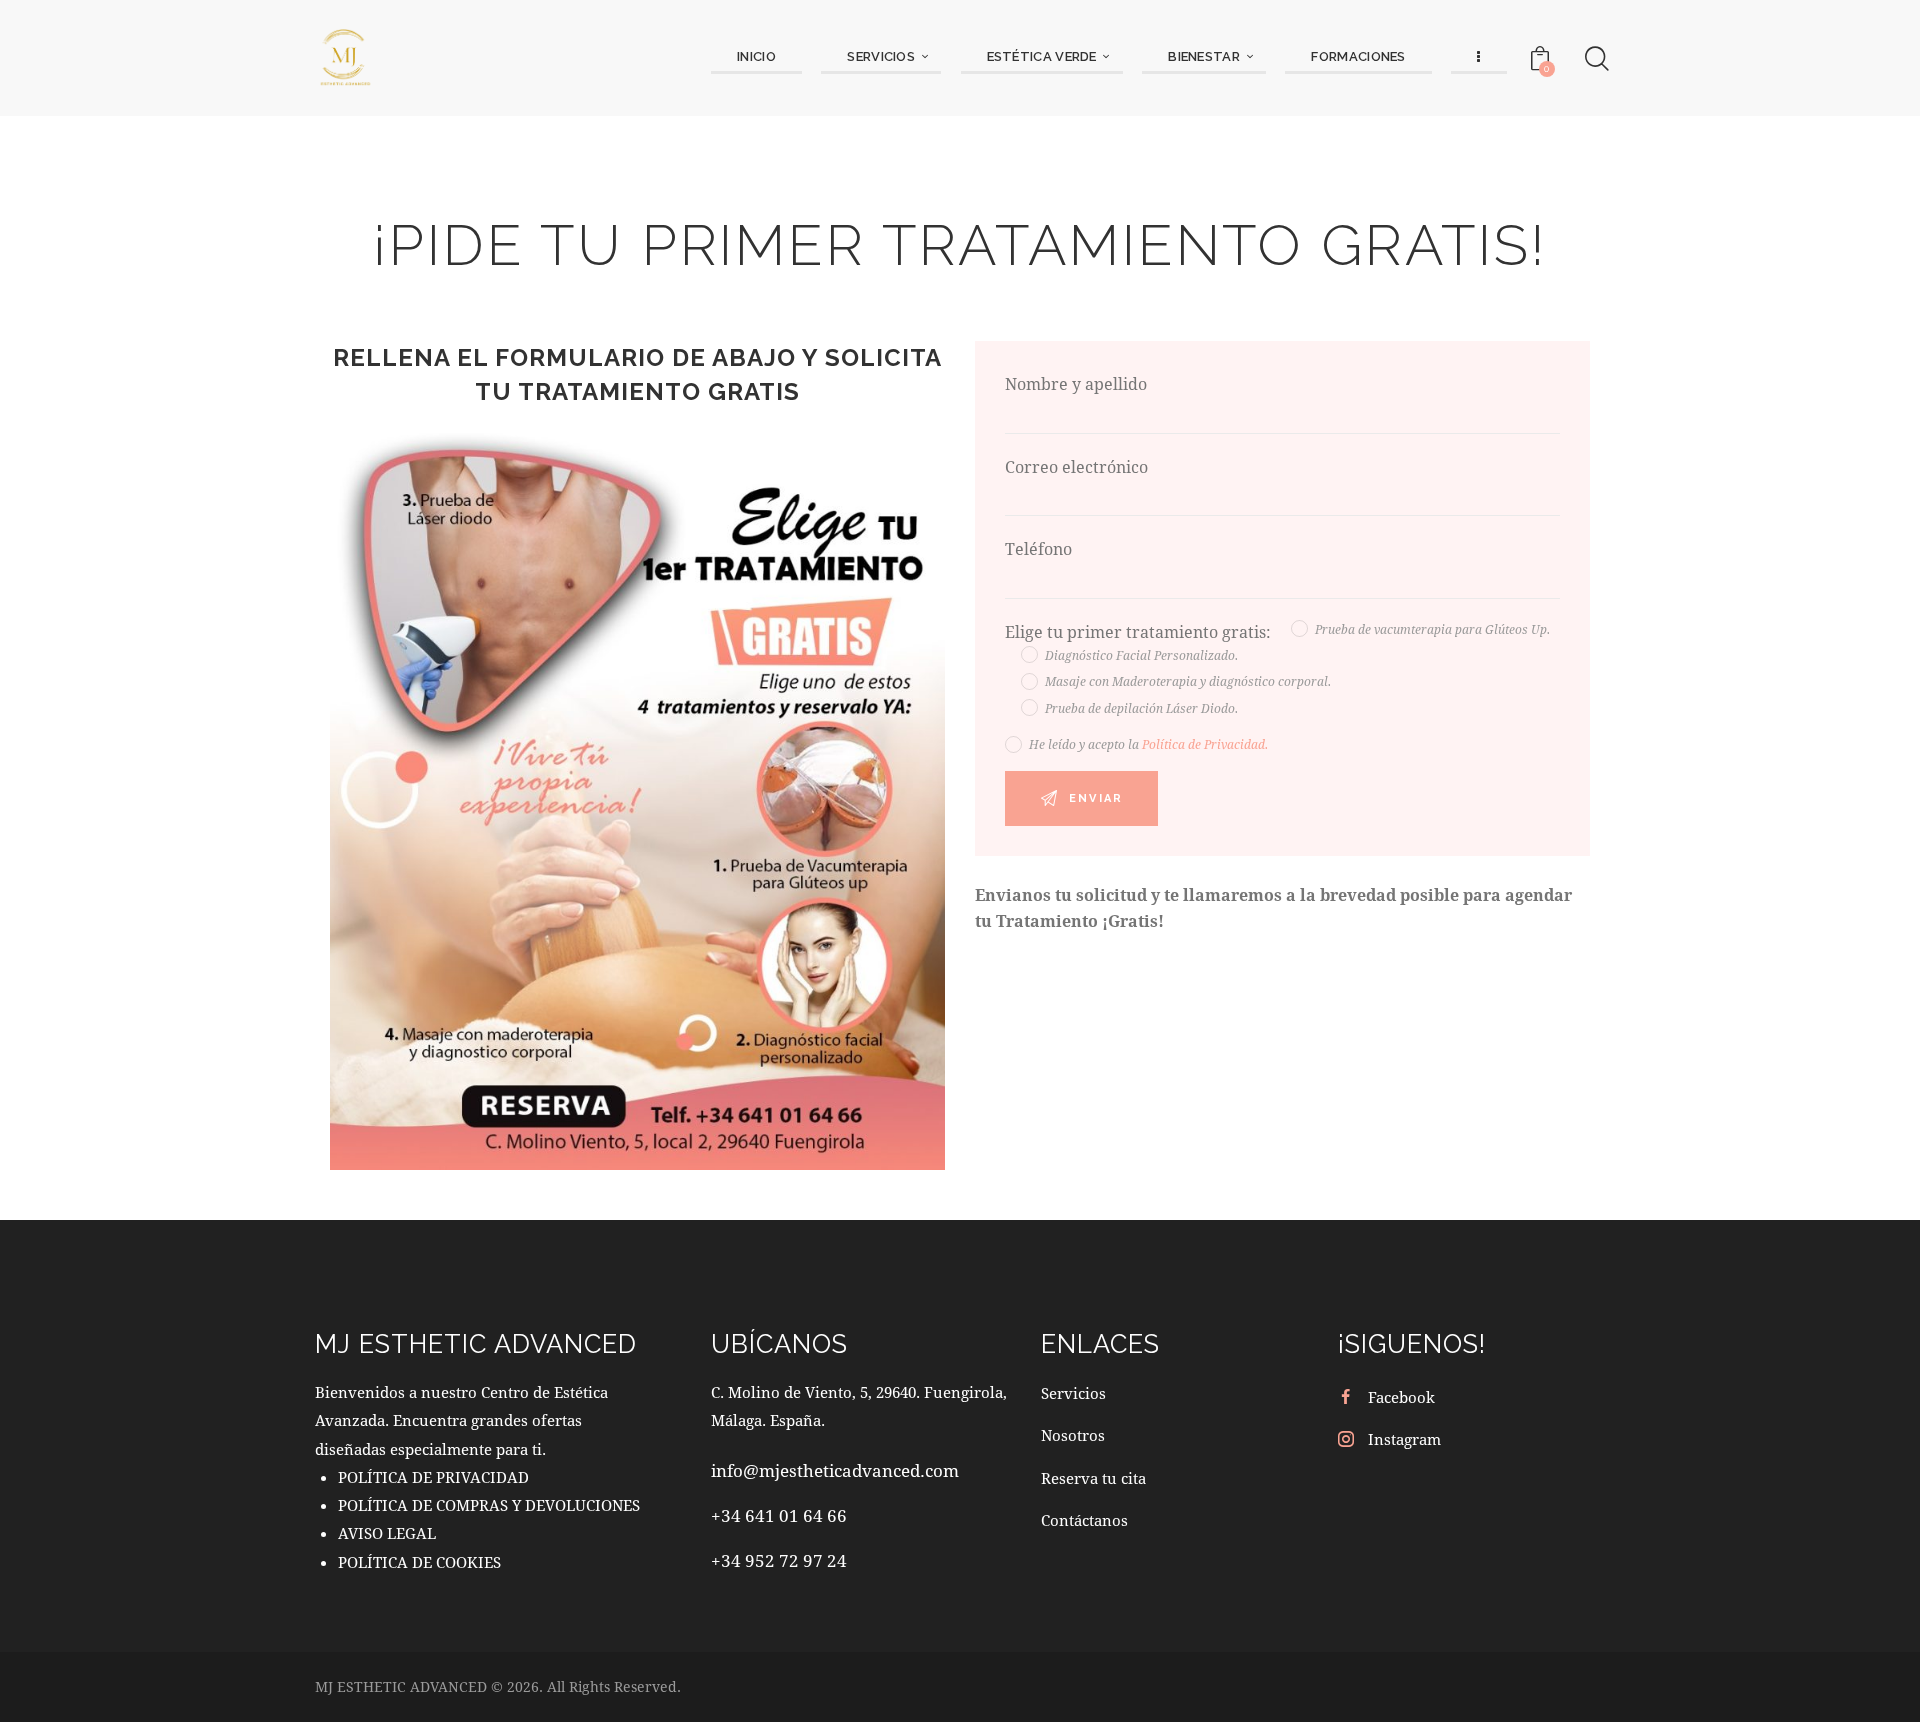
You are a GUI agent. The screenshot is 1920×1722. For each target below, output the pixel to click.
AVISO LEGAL (387, 1533)
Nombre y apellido (1076, 383)
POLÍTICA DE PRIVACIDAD (433, 1477)
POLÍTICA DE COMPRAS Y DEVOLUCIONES (489, 1505)
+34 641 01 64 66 (779, 1515)
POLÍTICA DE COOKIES (419, 1562)
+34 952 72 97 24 (779, 1560)
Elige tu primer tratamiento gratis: (1140, 631)
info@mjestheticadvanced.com (835, 1470)
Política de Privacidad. (1205, 744)
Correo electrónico (1076, 466)
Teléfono (1038, 548)
